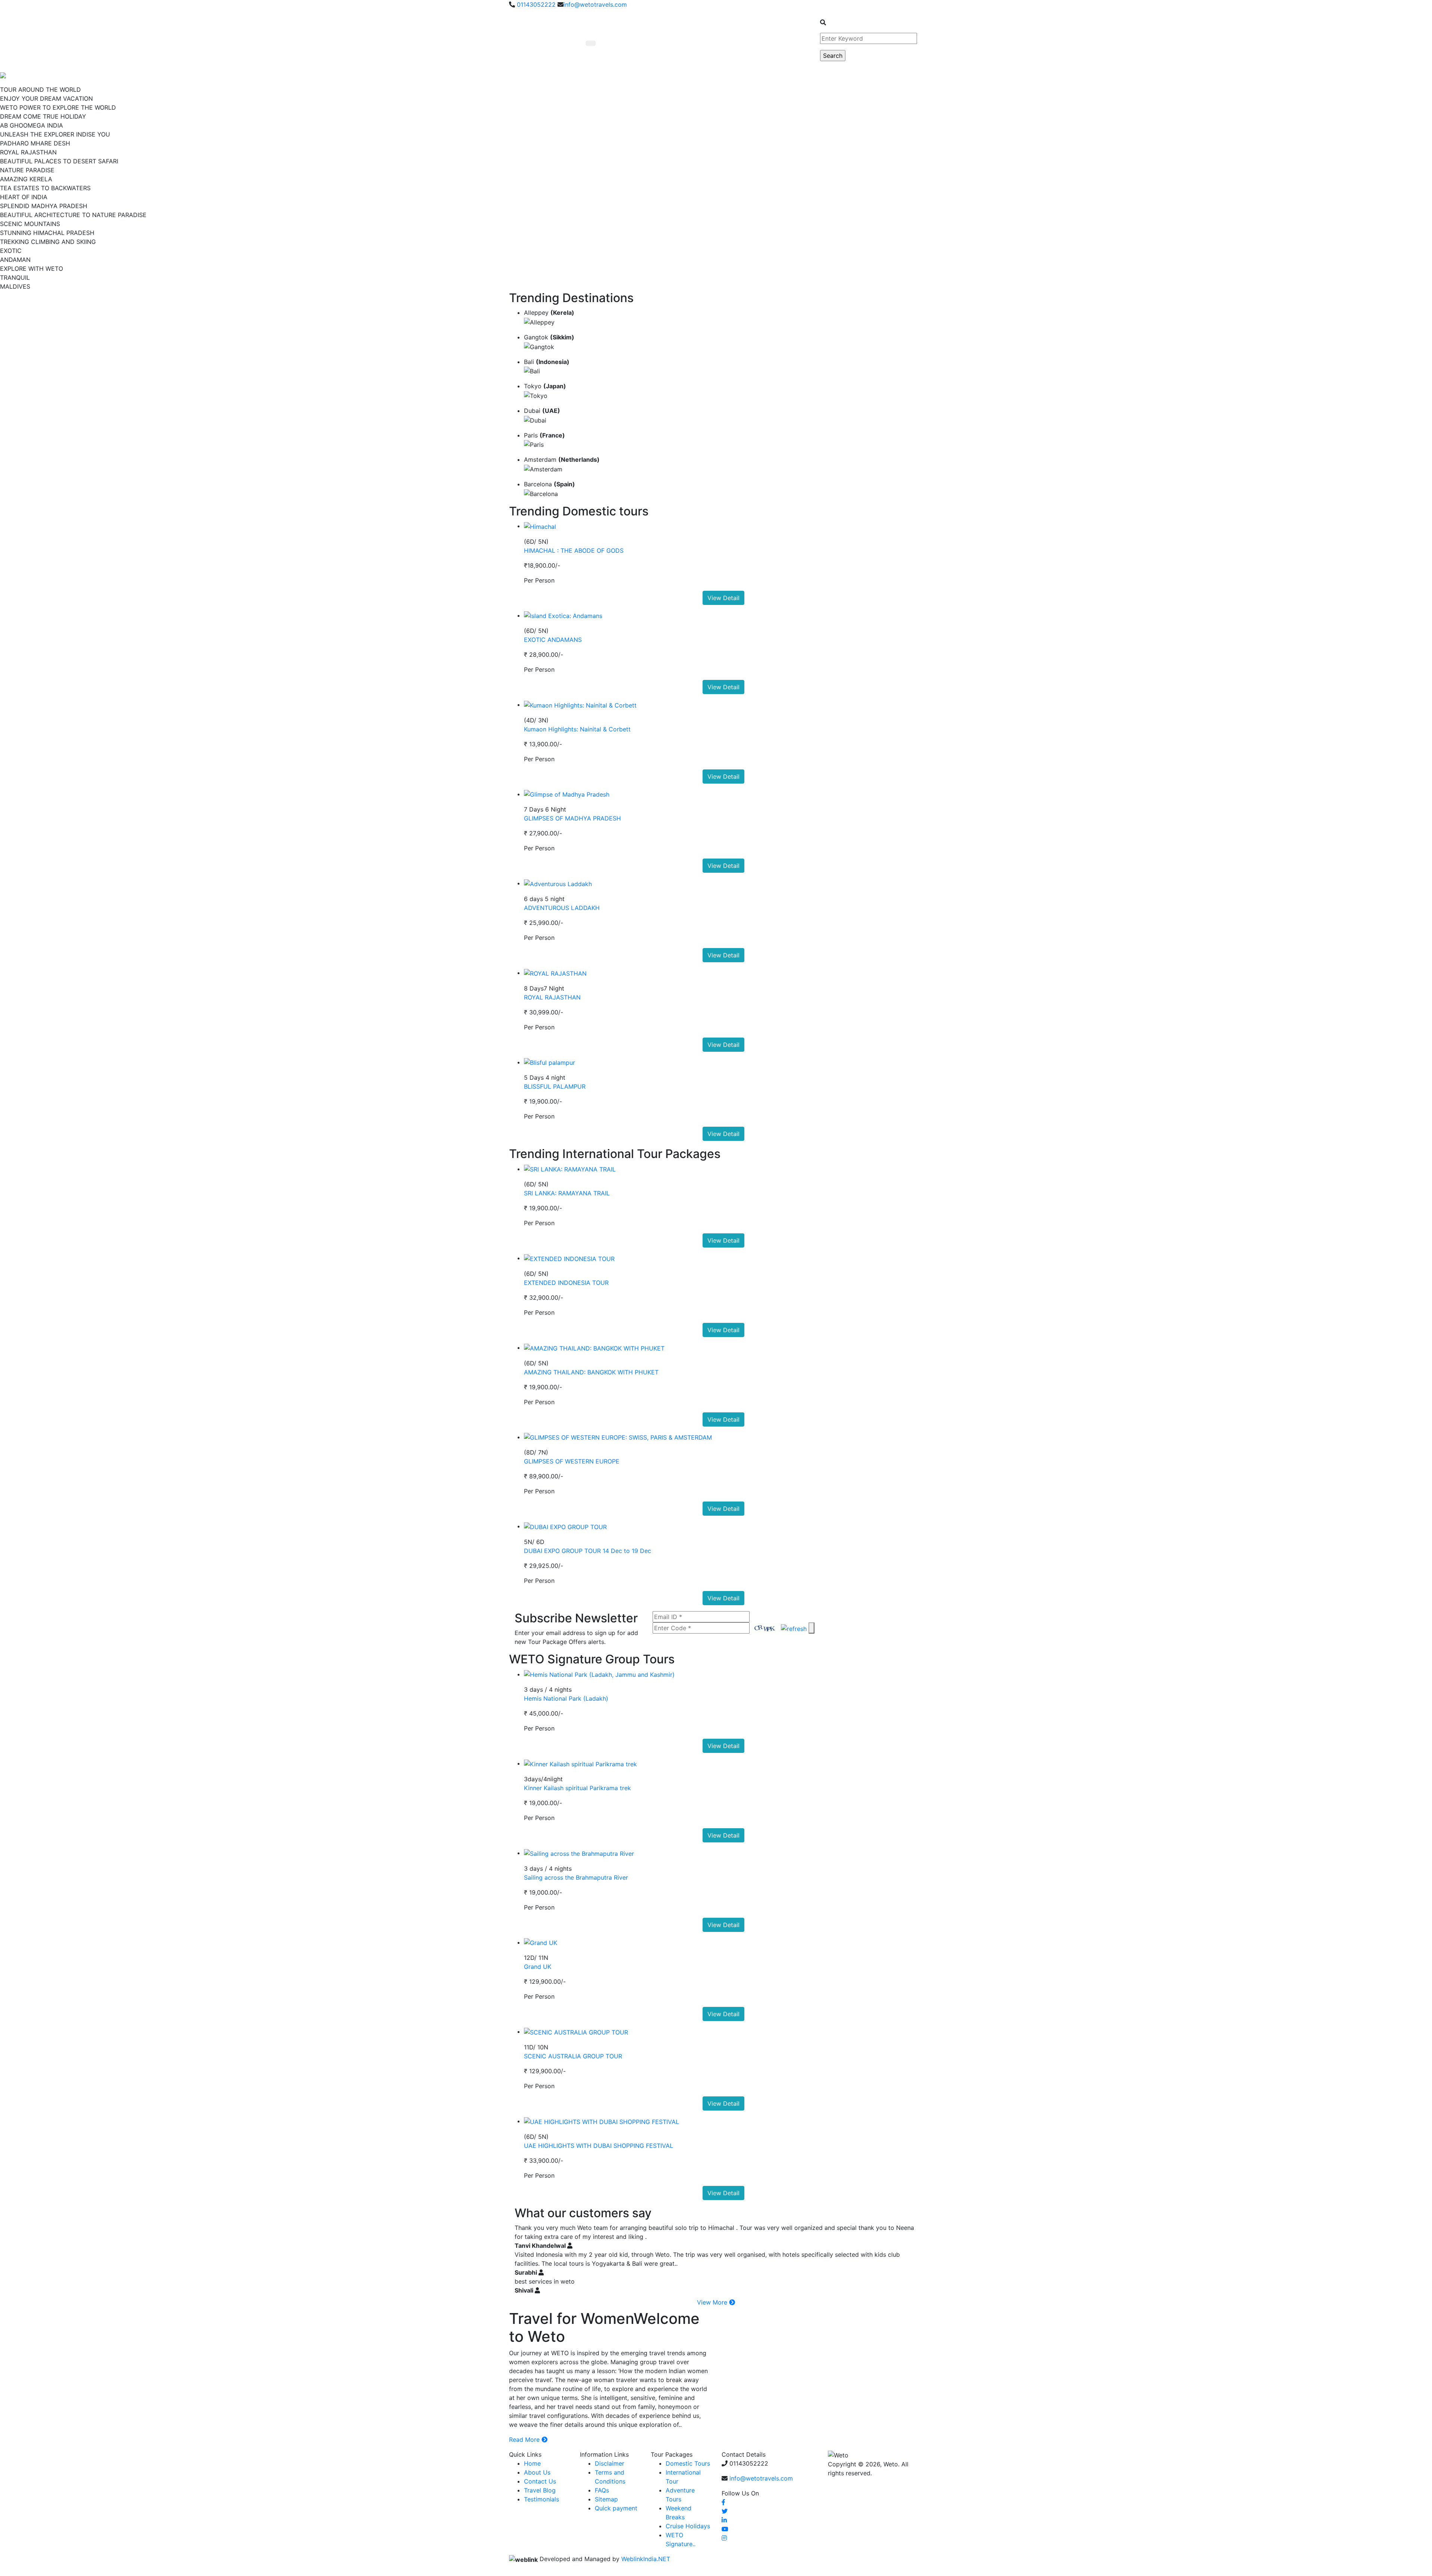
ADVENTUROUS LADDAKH (562, 908)
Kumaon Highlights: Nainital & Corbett (577, 729)
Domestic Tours (688, 2463)
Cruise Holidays (688, 2526)
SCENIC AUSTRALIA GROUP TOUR (573, 2056)
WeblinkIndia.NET (646, 2559)
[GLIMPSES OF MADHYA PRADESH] (567, 794)
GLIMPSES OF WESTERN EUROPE (572, 1461)
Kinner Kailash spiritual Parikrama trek (577, 1788)
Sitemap (606, 2499)
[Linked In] (724, 2520)
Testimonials (541, 2499)
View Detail (723, 598)
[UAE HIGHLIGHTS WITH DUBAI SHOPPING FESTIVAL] (602, 2121)
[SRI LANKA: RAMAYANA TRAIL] (570, 1169)
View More (713, 2302)
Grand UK (538, 1967)
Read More (525, 2439)
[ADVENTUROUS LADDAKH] (558, 883)
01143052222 (535, 4)
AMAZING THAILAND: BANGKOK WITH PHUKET (591, 1372)
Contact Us (540, 2481)
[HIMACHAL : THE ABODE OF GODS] (540, 526)
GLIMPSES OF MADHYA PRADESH (572, 818)
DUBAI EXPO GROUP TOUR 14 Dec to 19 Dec (588, 1551)
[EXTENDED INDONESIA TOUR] (569, 1258)
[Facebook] (723, 2502)
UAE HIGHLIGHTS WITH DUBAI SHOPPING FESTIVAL (599, 2146)
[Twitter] (725, 2511)
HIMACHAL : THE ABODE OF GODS (574, 550)
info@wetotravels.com (595, 4)
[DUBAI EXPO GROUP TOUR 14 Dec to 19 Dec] (565, 1526)
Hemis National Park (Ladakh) (566, 1698)
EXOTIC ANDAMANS (553, 640)
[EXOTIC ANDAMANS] (563, 615)
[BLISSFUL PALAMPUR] (549, 1062)
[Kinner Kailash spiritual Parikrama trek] (580, 1763)
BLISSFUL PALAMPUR (555, 1086)
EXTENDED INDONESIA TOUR (566, 1283)
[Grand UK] (541, 1942)
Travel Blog (540, 2490)
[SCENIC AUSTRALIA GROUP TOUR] (576, 2031)
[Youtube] (725, 2529)
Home (532, 2463)
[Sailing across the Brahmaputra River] (579, 1853)
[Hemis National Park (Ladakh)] (599, 1674)
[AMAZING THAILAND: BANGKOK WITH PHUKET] (594, 1347)
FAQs (602, 2490)
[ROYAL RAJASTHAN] (555, 973)
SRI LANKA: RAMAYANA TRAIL (567, 1193)
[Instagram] (724, 2538)
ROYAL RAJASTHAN (552, 997)
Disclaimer (610, 2463)
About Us (537, 2472)
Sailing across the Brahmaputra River (576, 1877)
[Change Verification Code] (794, 1628)
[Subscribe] (811, 1628)
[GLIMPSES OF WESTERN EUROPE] (618, 1437)
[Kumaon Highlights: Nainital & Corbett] (580, 705)
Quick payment (616, 2508)
